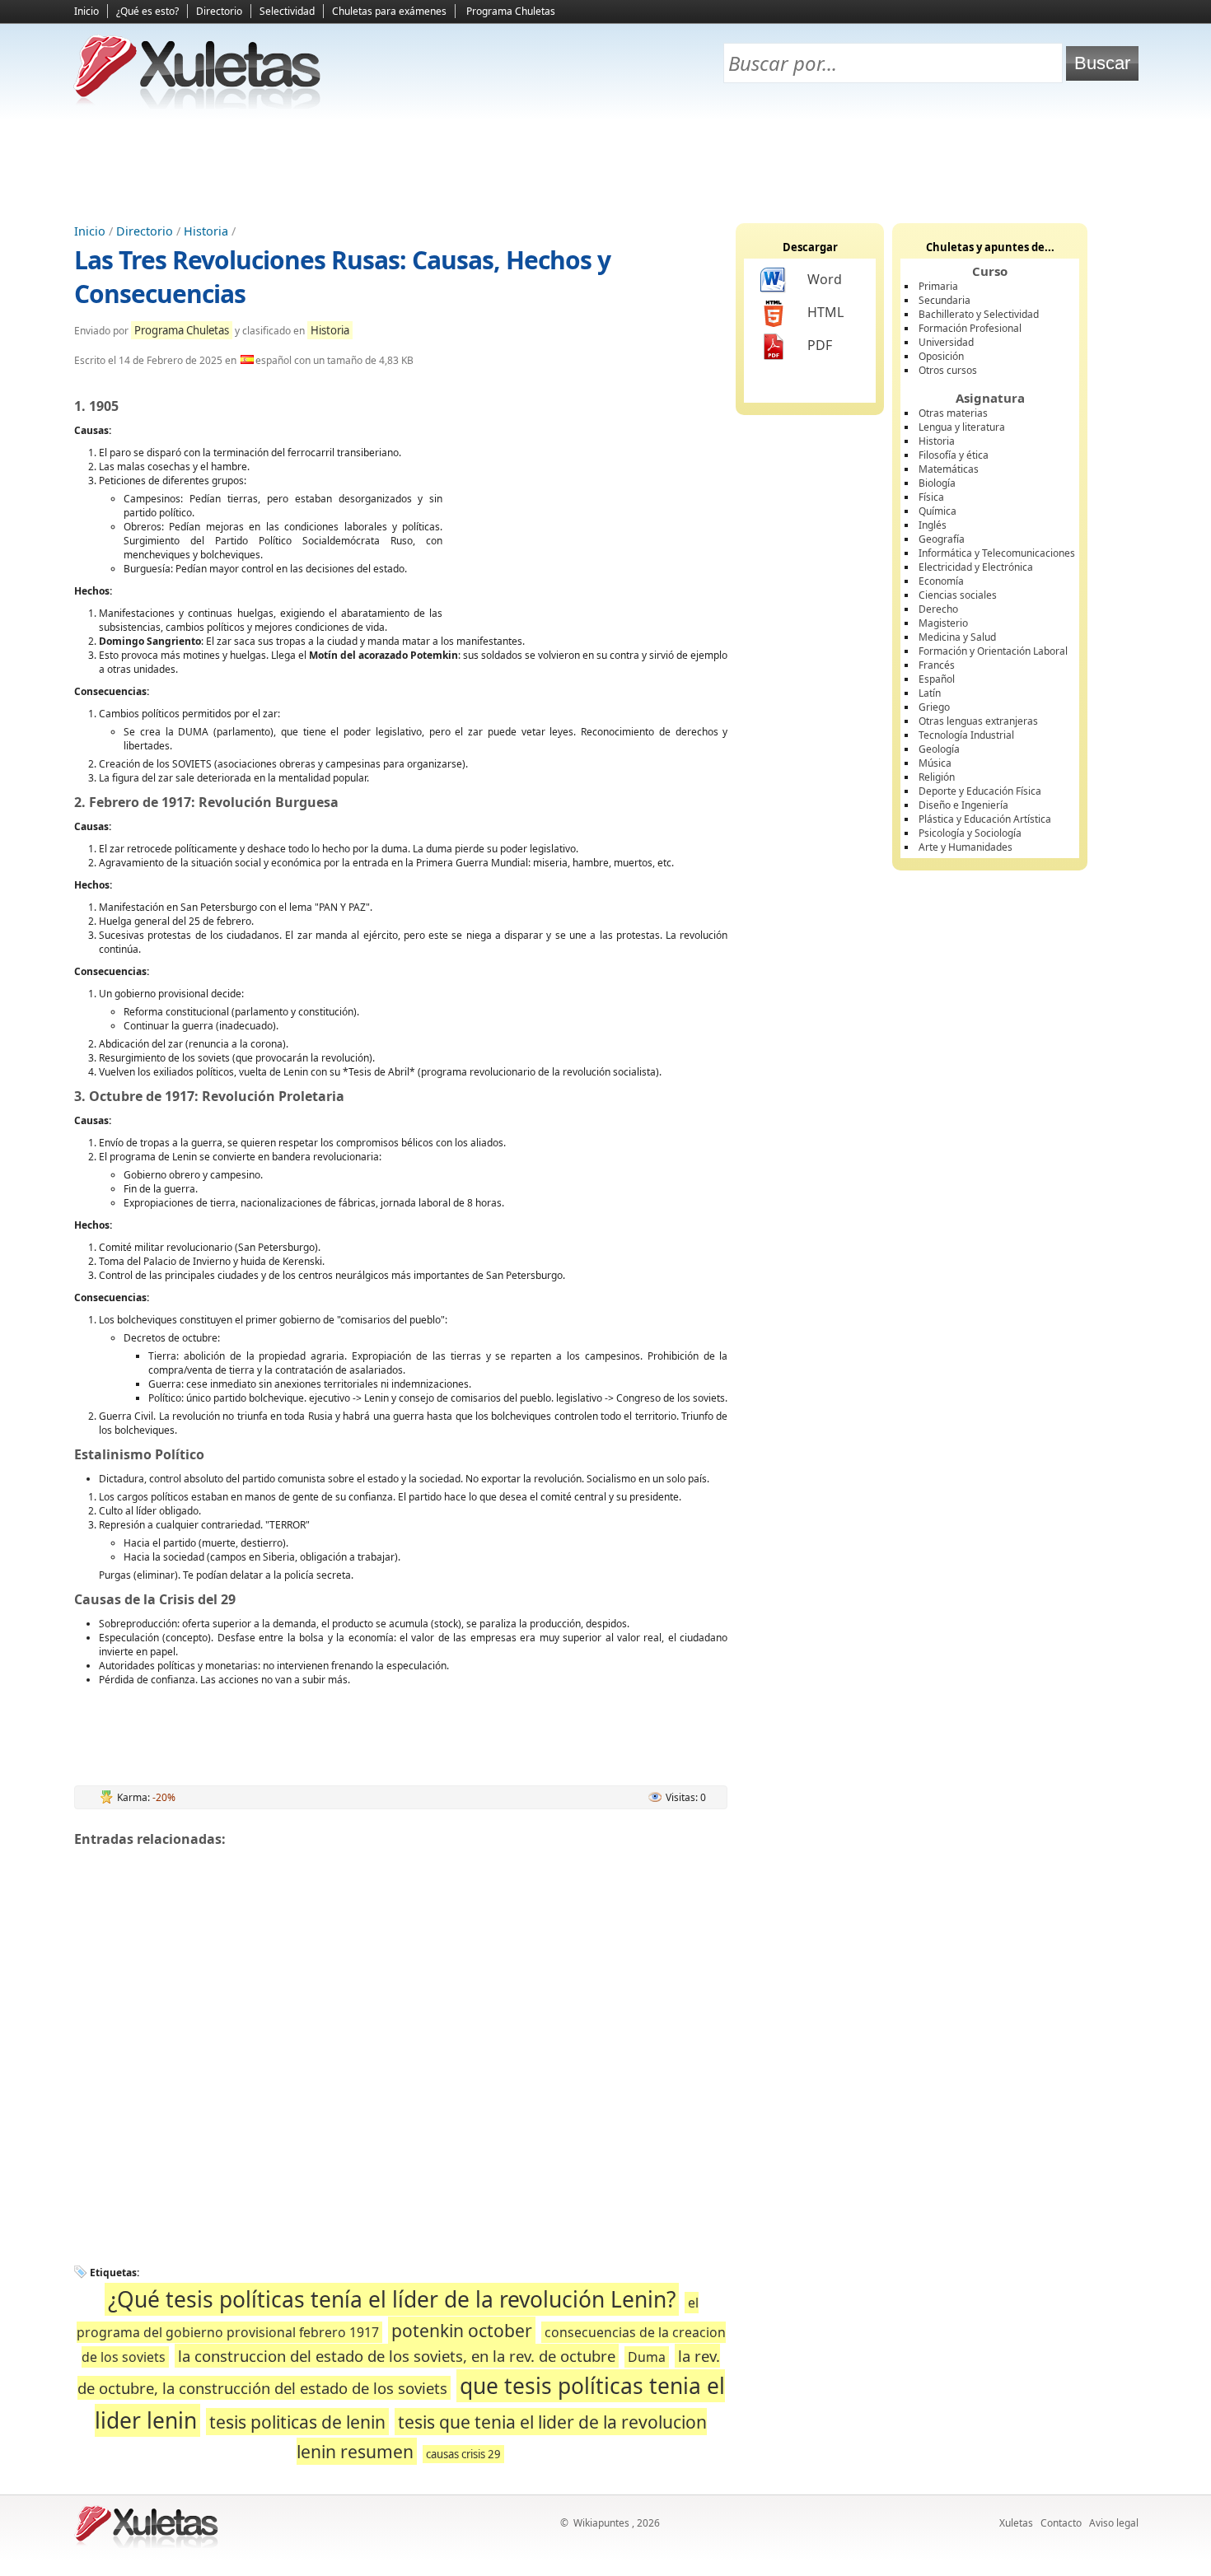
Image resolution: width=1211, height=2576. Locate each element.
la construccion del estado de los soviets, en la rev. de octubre (397, 2356)
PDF (820, 345)
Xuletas (1016, 2523)
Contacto (1061, 2523)
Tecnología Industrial (966, 735)
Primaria (938, 286)
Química (937, 511)
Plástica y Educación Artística (985, 819)
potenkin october (462, 2330)
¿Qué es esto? (147, 11)
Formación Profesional (970, 328)
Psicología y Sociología (970, 833)
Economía (941, 581)
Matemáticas (949, 469)
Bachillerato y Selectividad (979, 314)
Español (937, 679)
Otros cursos (948, 370)
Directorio (219, 11)
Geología (939, 749)
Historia (206, 231)
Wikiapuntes (601, 2523)
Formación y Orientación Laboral (993, 651)
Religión (937, 777)
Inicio (86, 11)
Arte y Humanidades (966, 847)
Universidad (946, 342)
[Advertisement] (605, 166)
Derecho (938, 609)
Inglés (933, 525)
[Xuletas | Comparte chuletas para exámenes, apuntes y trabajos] (198, 105)
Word (825, 279)
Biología (937, 483)
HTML (825, 312)
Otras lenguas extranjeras (978, 721)
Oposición (941, 356)
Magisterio (943, 623)
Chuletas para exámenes (389, 11)
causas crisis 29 (463, 2454)
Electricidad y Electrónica (976, 567)
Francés (937, 665)
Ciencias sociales (958, 595)
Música (935, 763)
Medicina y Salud (957, 637)
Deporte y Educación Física (980, 791)
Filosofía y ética (954, 455)
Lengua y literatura (962, 427)
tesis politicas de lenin (297, 2422)
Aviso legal (1114, 2523)
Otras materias (953, 413)
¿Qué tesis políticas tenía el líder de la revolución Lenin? (392, 2299)
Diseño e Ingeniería (963, 805)
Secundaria (944, 300)
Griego (934, 707)
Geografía (942, 539)
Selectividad (287, 11)
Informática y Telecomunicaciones (997, 553)
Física (931, 497)
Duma (647, 2357)
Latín (930, 693)
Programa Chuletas (511, 11)
